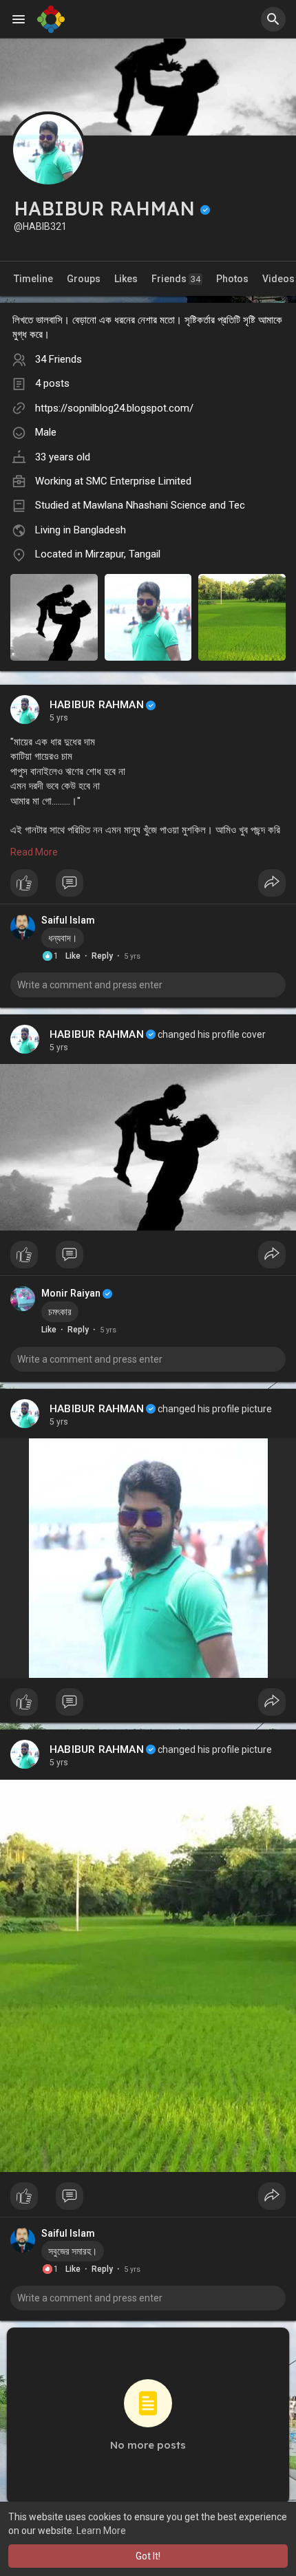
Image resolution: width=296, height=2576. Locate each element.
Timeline (33, 279)
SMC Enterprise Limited (139, 481)
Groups (84, 279)
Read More (34, 852)
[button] (273, 19)
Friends (176, 279)
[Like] (148, 886)
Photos (232, 279)
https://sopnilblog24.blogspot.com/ (114, 408)
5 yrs (59, 718)
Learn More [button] (101, 2531)
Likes (126, 279)
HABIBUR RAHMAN (97, 705)
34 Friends (59, 359)
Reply (102, 956)
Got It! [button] (148, 2556)
